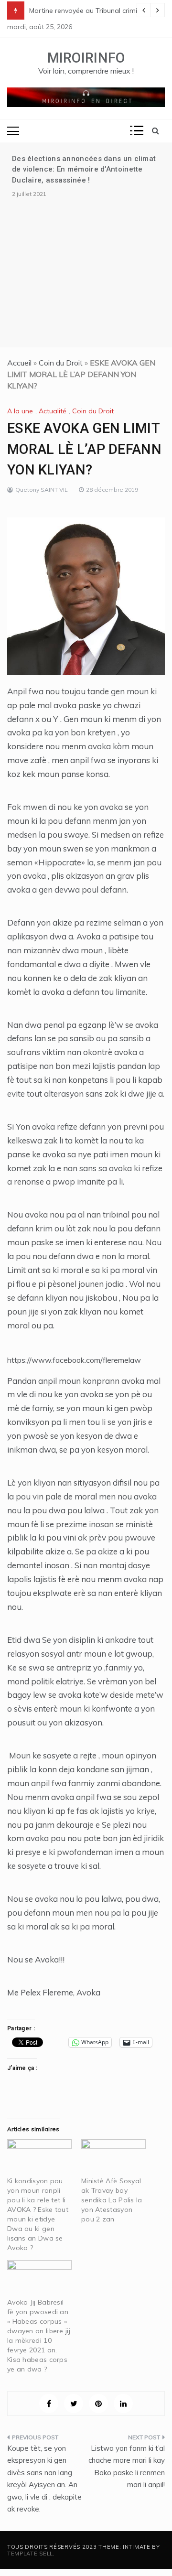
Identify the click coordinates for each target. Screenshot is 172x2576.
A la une (20, 411)
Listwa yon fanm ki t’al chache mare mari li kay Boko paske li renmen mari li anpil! (127, 2467)
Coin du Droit (61, 363)
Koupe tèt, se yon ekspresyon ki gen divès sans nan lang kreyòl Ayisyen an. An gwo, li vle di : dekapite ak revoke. (44, 2479)
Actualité (53, 411)
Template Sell (30, 2554)
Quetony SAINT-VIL (42, 490)
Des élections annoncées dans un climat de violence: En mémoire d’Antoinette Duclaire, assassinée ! (84, 169)
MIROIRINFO (86, 58)
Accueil (19, 363)
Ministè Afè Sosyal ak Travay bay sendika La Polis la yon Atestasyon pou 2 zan (112, 2200)
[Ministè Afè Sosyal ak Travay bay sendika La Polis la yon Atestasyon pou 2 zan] (113, 2158)
